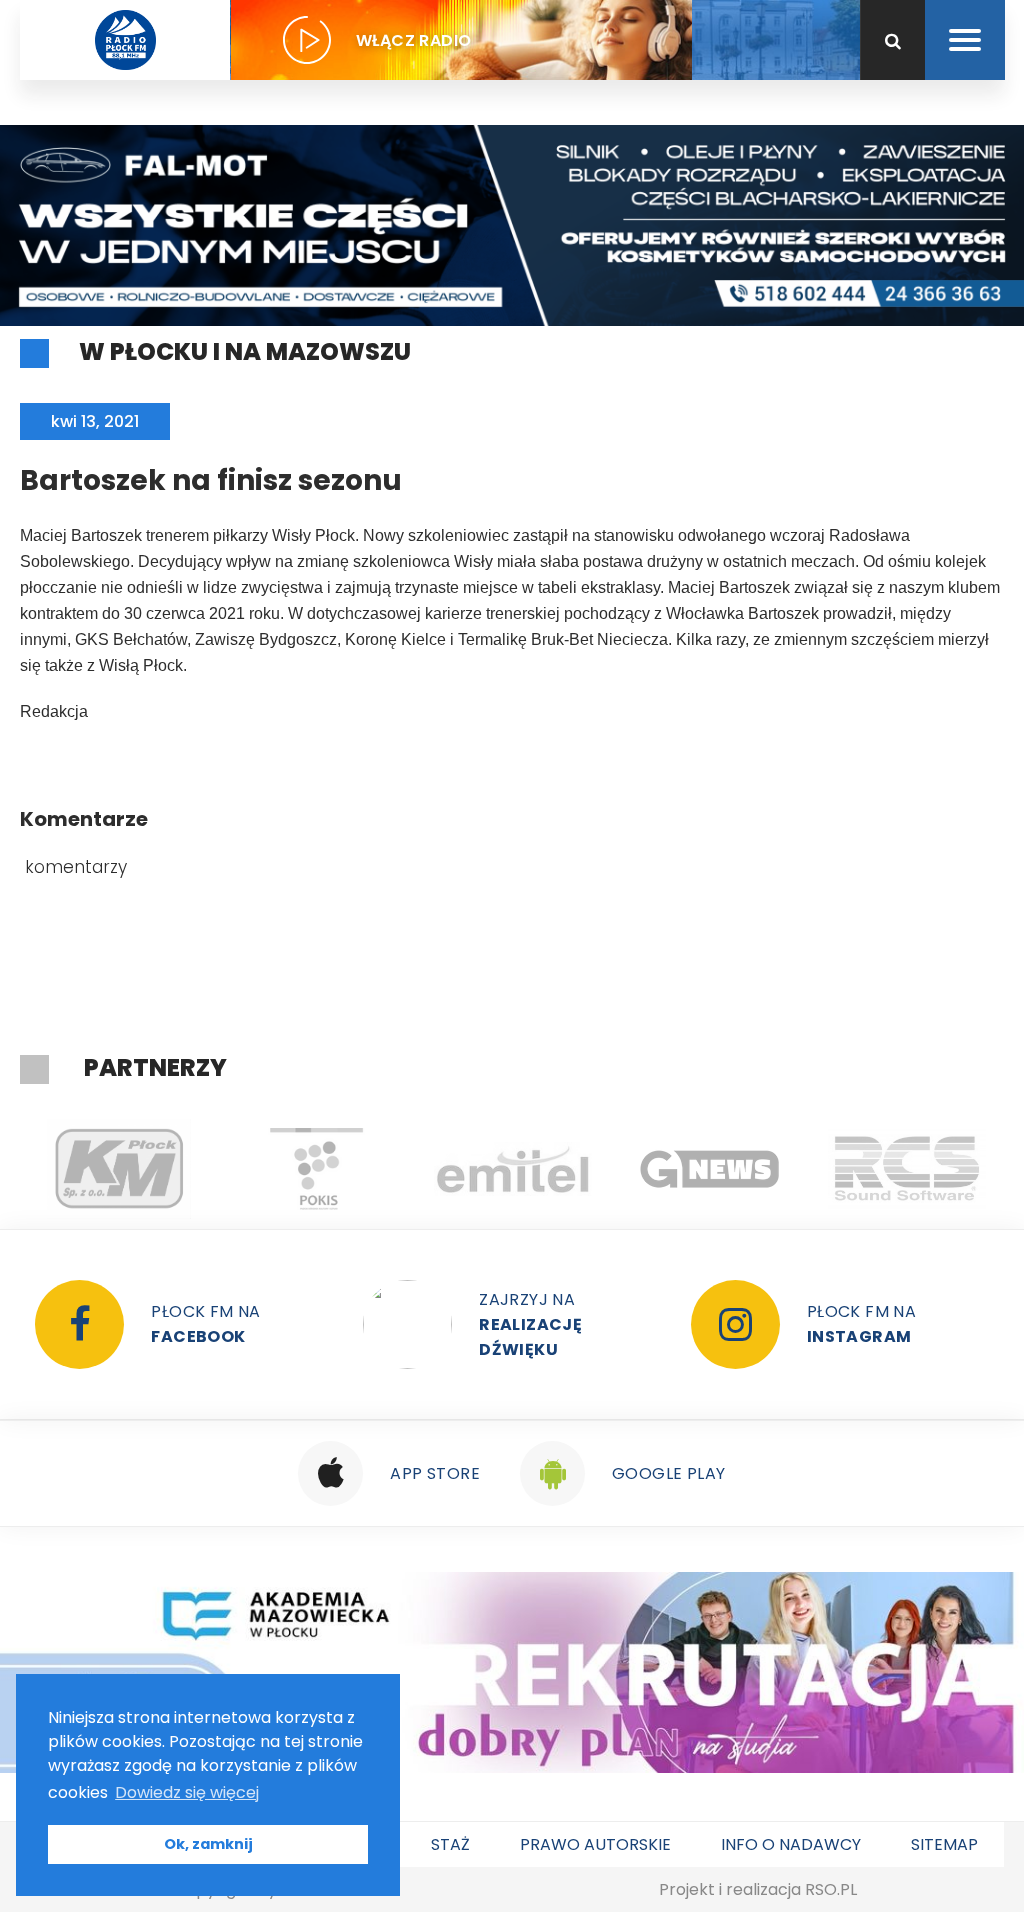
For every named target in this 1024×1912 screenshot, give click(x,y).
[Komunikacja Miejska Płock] (118, 1169)
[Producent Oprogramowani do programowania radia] (906, 1169)
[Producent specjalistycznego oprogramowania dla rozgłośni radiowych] (709, 1169)
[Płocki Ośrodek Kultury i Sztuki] (315, 1169)
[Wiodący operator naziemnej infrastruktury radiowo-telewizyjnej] (512, 1169)
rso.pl (831, 1889)
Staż (450, 1844)
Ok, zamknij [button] (208, 1844)
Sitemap (944, 1844)
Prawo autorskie (595, 1844)
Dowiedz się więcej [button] (187, 1792)
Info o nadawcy (791, 1844)
